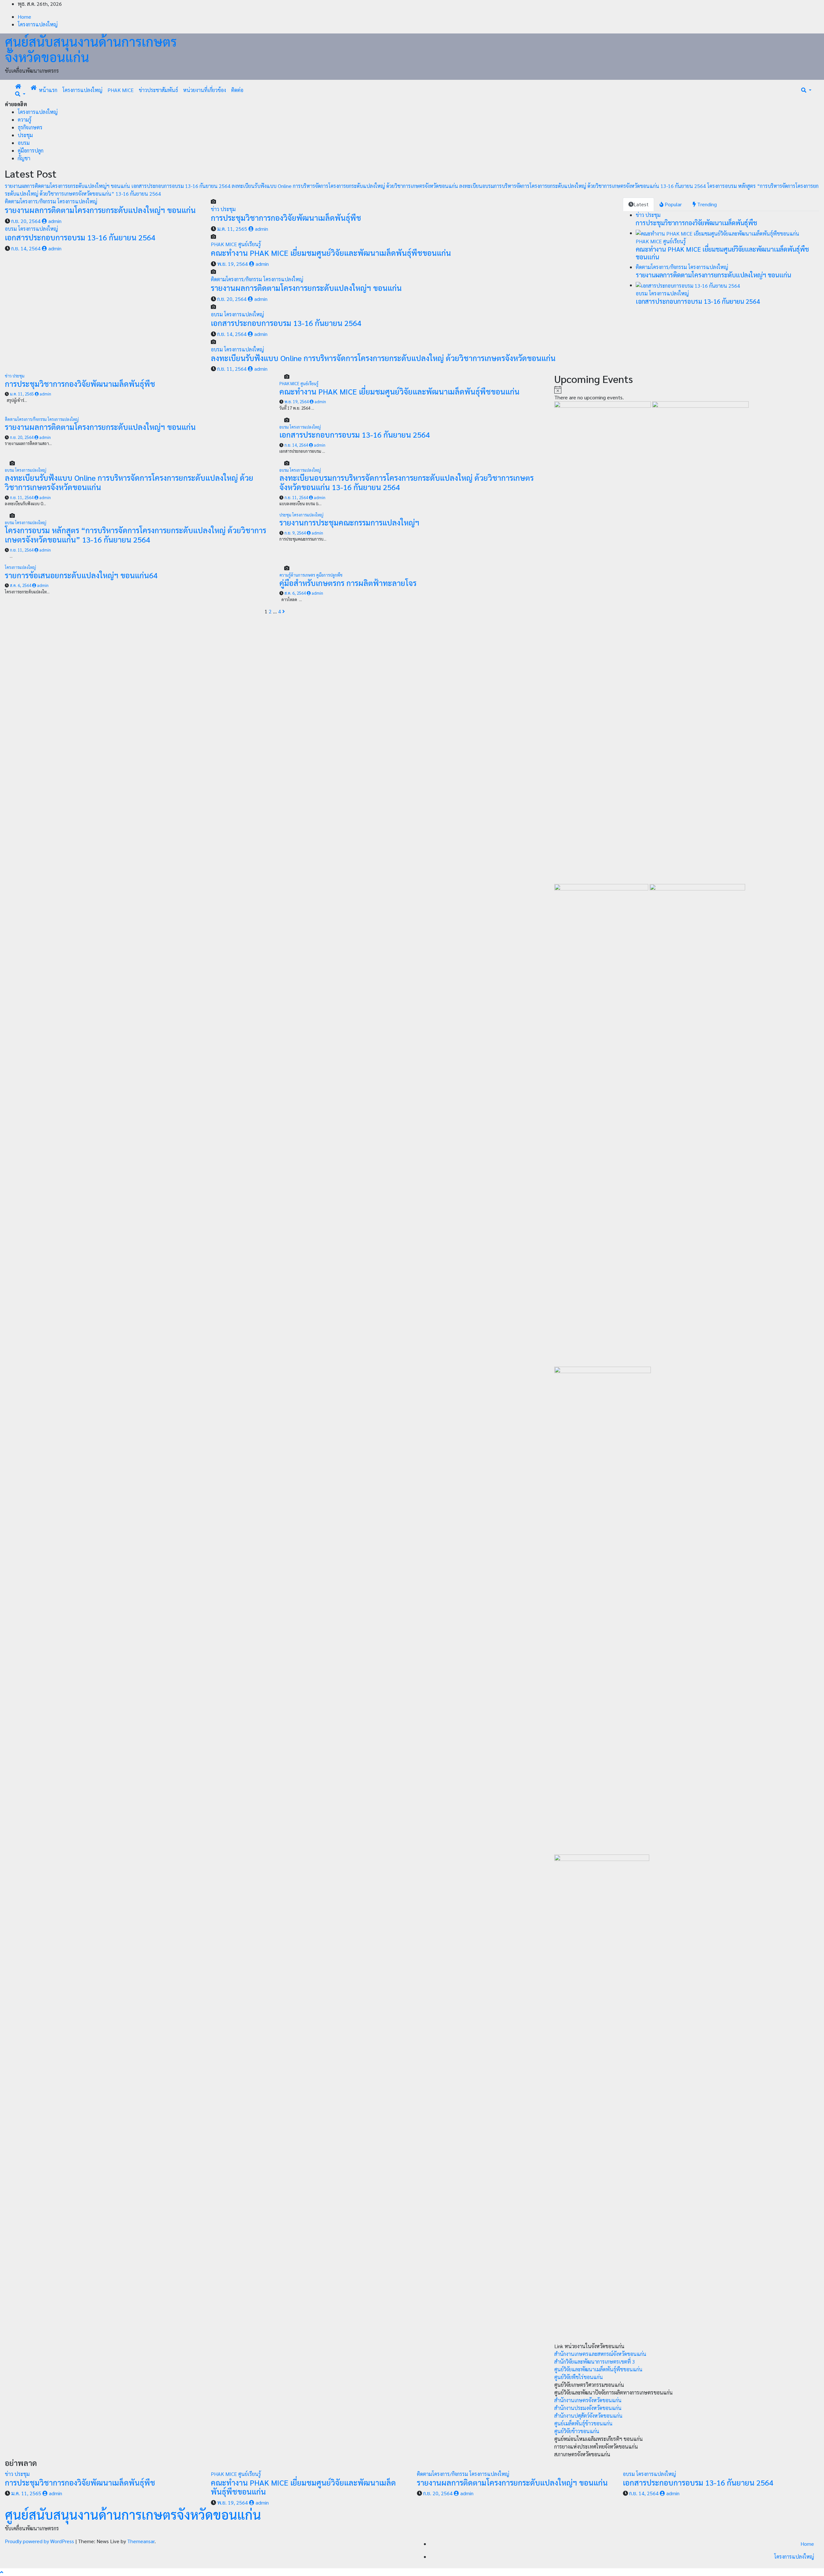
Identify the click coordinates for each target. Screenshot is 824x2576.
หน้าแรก (48, 90)
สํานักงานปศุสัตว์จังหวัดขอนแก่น (588, 2416)
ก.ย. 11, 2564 (232, 369)
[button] (20, 94)
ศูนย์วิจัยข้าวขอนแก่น (577, 2431)
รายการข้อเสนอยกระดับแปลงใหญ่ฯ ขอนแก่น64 (81, 575)
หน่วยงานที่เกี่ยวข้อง (205, 90)
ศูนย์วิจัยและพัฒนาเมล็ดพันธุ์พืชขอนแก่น (598, 2369)
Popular (673, 204)
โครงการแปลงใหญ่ (38, 24)
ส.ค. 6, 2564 (21, 585)
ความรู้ (25, 120)
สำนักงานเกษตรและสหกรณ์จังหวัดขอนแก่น (600, 2354)
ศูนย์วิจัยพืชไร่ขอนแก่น (579, 2377)
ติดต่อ (237, 90)
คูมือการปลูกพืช (329, 575)
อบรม (24, 143)
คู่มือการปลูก (31, 150)
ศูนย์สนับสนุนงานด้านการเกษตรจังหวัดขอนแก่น (91, 49)
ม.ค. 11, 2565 (232, 229)
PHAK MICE (121, 90)
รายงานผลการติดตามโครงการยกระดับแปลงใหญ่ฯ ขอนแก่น (100, 210)
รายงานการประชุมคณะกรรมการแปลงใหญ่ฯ (349, 522)
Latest (641, 204)
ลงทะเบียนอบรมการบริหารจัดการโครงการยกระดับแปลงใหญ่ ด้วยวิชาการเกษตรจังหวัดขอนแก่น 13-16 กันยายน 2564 (407, 482)
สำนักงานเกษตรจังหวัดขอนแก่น (588, 2400)
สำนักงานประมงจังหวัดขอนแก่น (588, 2408)
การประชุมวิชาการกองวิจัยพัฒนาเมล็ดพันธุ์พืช (286, 218)
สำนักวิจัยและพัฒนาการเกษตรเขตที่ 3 (595, 2362)
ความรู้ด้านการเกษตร (298, 575)
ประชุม (25, 135)
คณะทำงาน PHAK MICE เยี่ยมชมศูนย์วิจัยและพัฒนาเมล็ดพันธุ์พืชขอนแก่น (331, 253)
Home (24, 17)
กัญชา (24, 158)
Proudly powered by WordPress (40, 2541)
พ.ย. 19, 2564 (233, 264)
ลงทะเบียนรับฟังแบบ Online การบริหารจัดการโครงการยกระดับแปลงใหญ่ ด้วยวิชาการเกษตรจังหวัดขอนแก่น (383, 358)
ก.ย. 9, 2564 (295, 533)
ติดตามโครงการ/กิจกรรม (31, 201)
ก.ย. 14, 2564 (26, 248)
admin (54, 221)
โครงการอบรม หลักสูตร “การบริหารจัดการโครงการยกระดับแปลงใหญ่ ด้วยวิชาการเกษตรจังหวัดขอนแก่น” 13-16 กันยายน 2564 (136, 535)
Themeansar (141, 2541)
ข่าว (216, 209)
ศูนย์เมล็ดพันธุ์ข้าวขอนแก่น (583, 2423)
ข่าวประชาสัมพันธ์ (158, 90)
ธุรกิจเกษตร (30, 127)
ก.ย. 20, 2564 (26, 221)
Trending (706, 204)
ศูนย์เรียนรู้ (250, 244)
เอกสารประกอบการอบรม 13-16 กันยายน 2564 (80, 237)
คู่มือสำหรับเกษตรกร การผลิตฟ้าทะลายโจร (348, 583)
